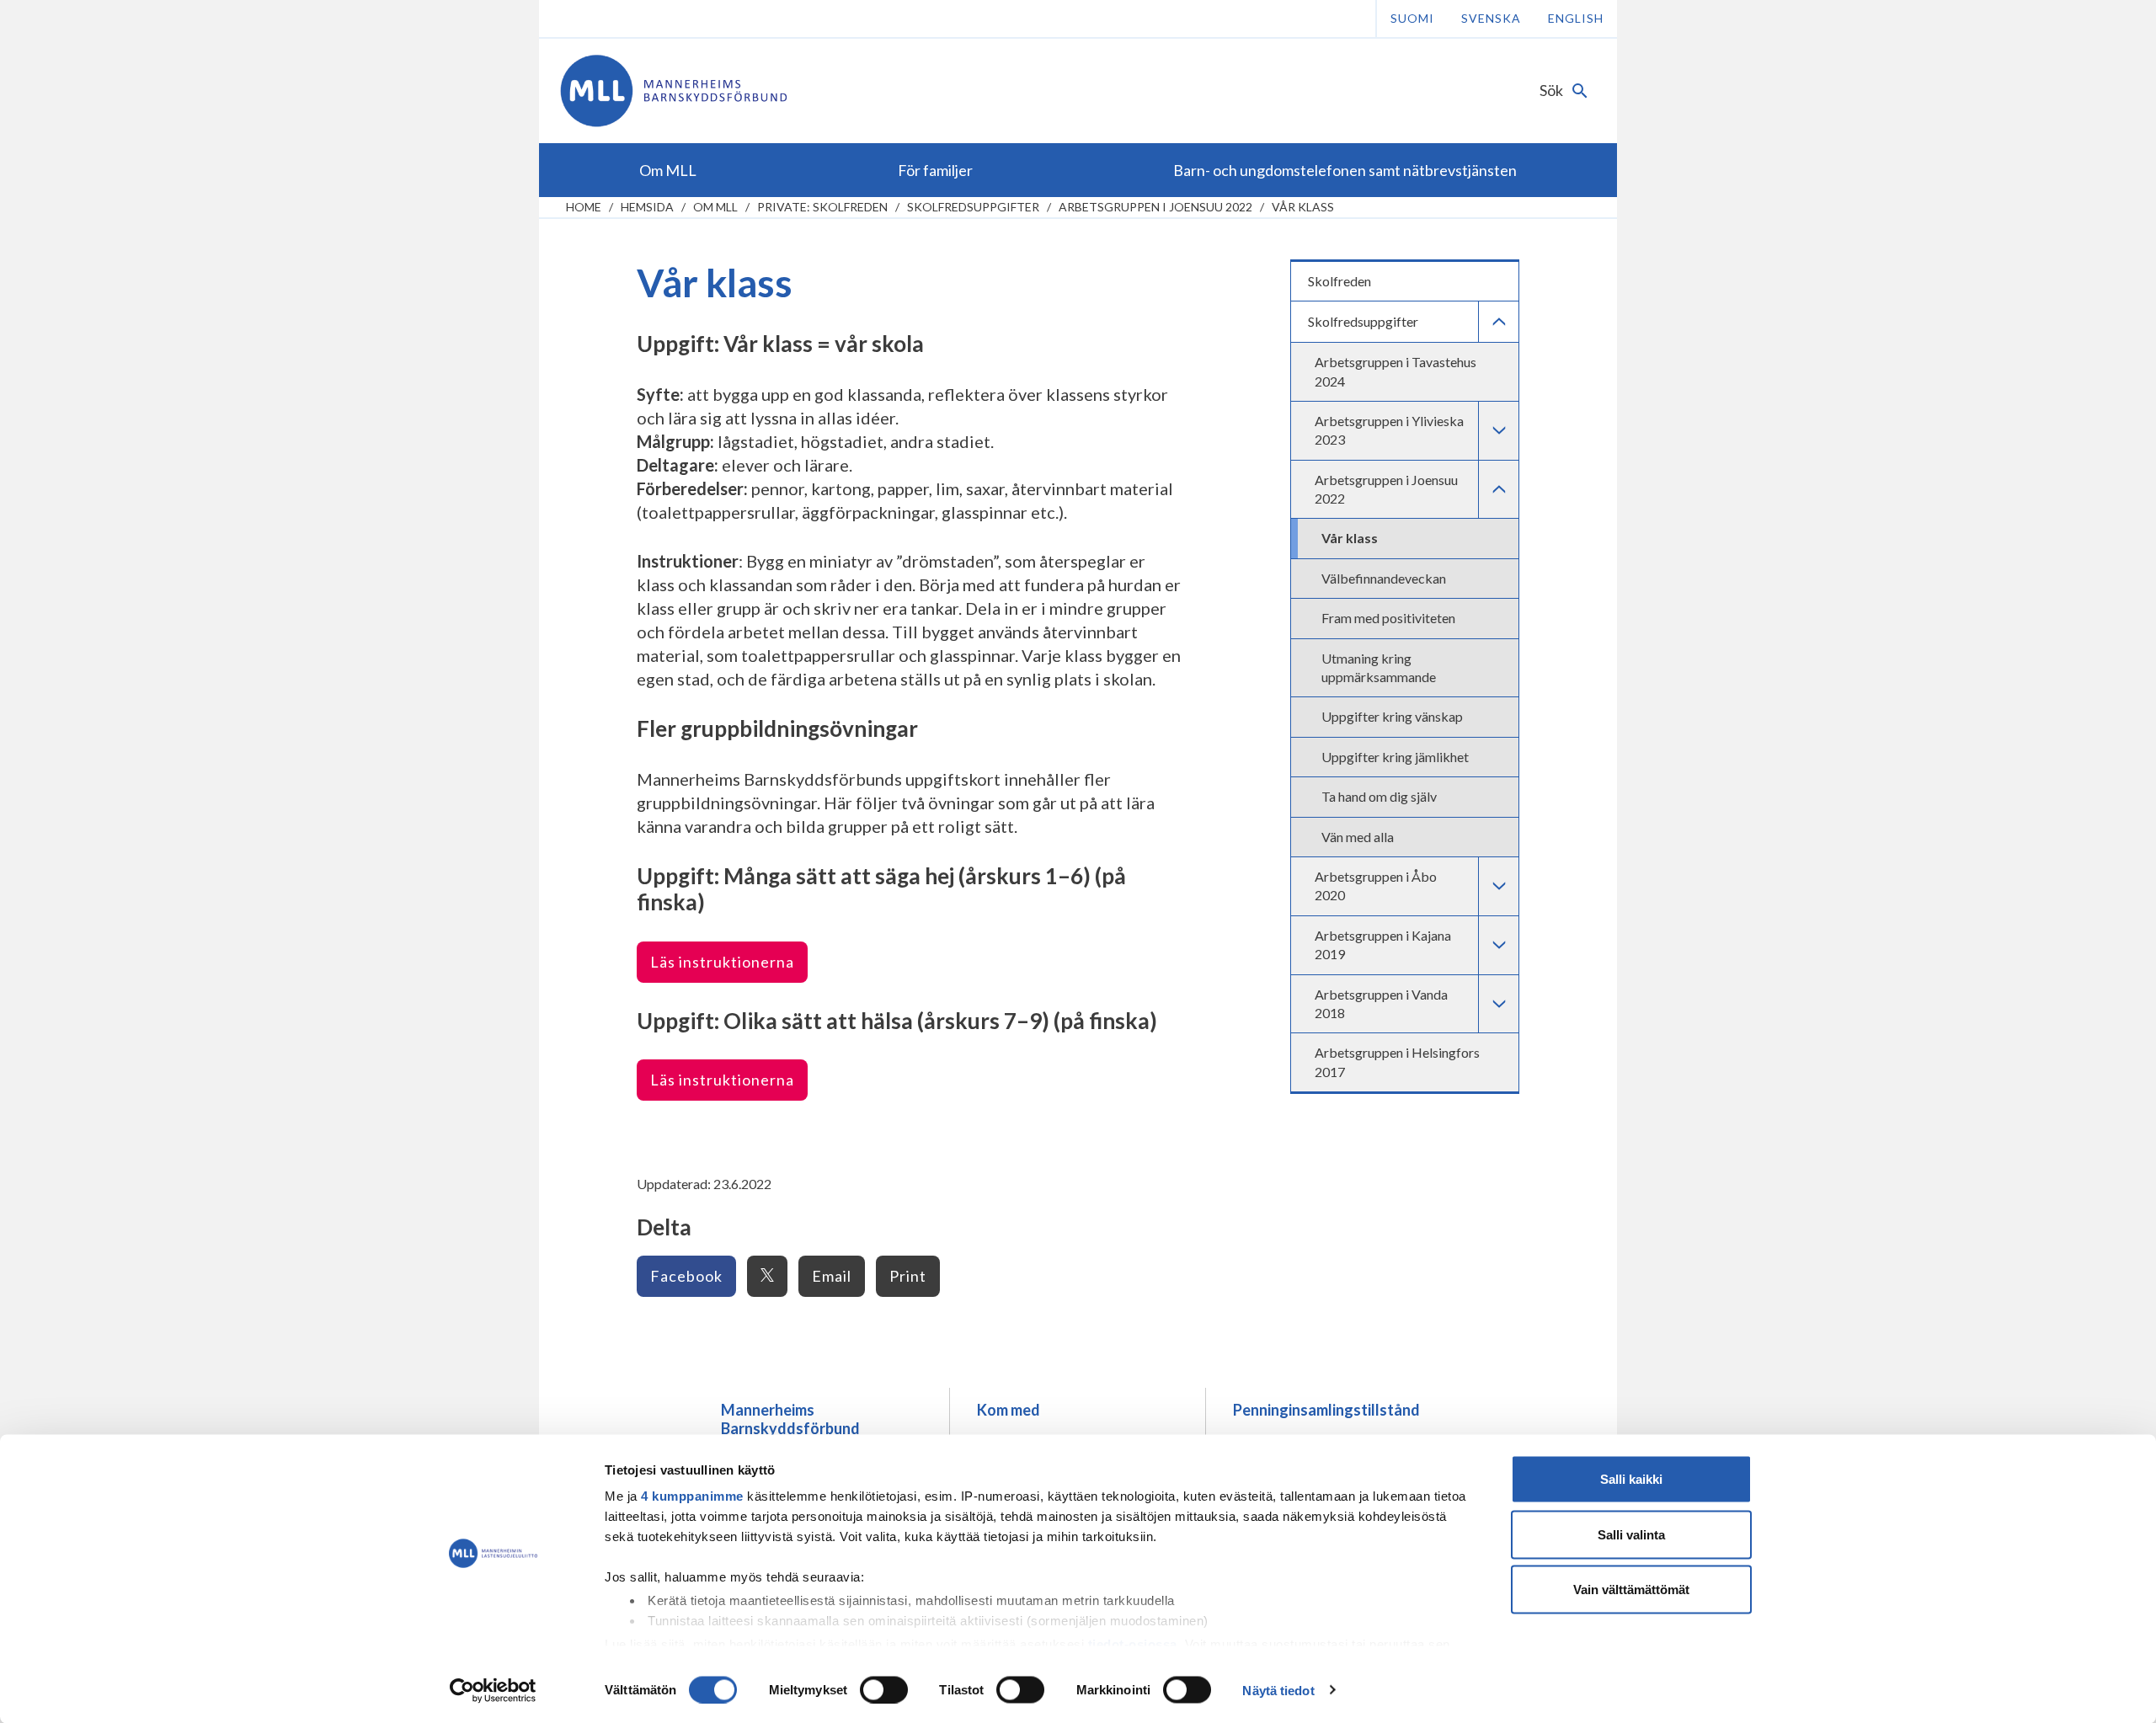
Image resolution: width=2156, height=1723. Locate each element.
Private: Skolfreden (822, 207)
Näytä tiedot (1278, 1690)
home (584, 207)
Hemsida (647, 207)
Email (832, 1276)
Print (908, 1276)
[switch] (884, 1689)
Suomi (1412, 18)
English (1576, 18)
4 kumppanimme (692, 1496)
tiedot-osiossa (1133, 1643)
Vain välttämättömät (1631, 1590)
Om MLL (715, 207)
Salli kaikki (1631, 1479)
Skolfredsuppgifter (973, 207)
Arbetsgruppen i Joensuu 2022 (1155, 207)
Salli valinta (1631, 1534)
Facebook (686, 1276)
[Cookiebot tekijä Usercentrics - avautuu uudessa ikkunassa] (493, 1690)
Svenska (1491, 18)
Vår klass (1303, 207)
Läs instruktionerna (722, 962)
